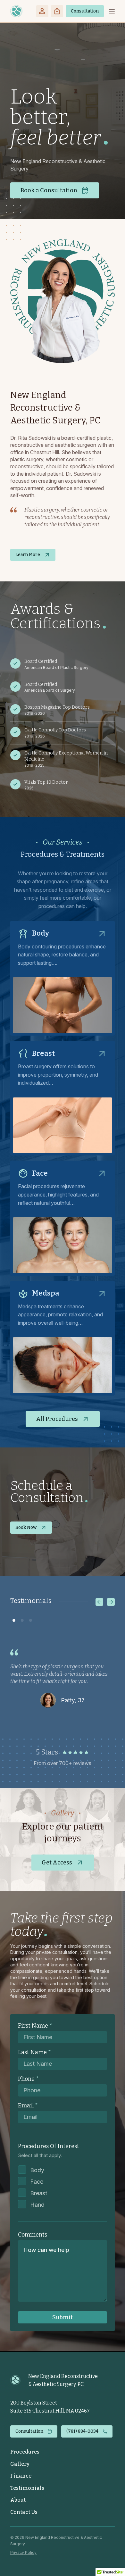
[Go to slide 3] (30, 1616)
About (18, 2500)
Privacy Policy (23, 2552)
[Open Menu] (112, 11)
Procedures (25, 2452)
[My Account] (42, 11)
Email (28, 2105)
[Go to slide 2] (22, 1616)
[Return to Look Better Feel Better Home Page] (16, 11)
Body (37, 2170)
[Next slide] (111, 1602)
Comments (33, 2235)
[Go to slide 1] (14, 1616)
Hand (37, 2205)
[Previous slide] (99, 1602)
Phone (28, 2079)
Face (37, 2182)
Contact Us (24, 2512)
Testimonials (27, 2488)
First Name (35, 2026)
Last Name (34, 2052)
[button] (85, 11)
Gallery (20, 2464)
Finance (21, 2476)
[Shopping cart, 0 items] (57, 11)
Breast (39, 2193)
